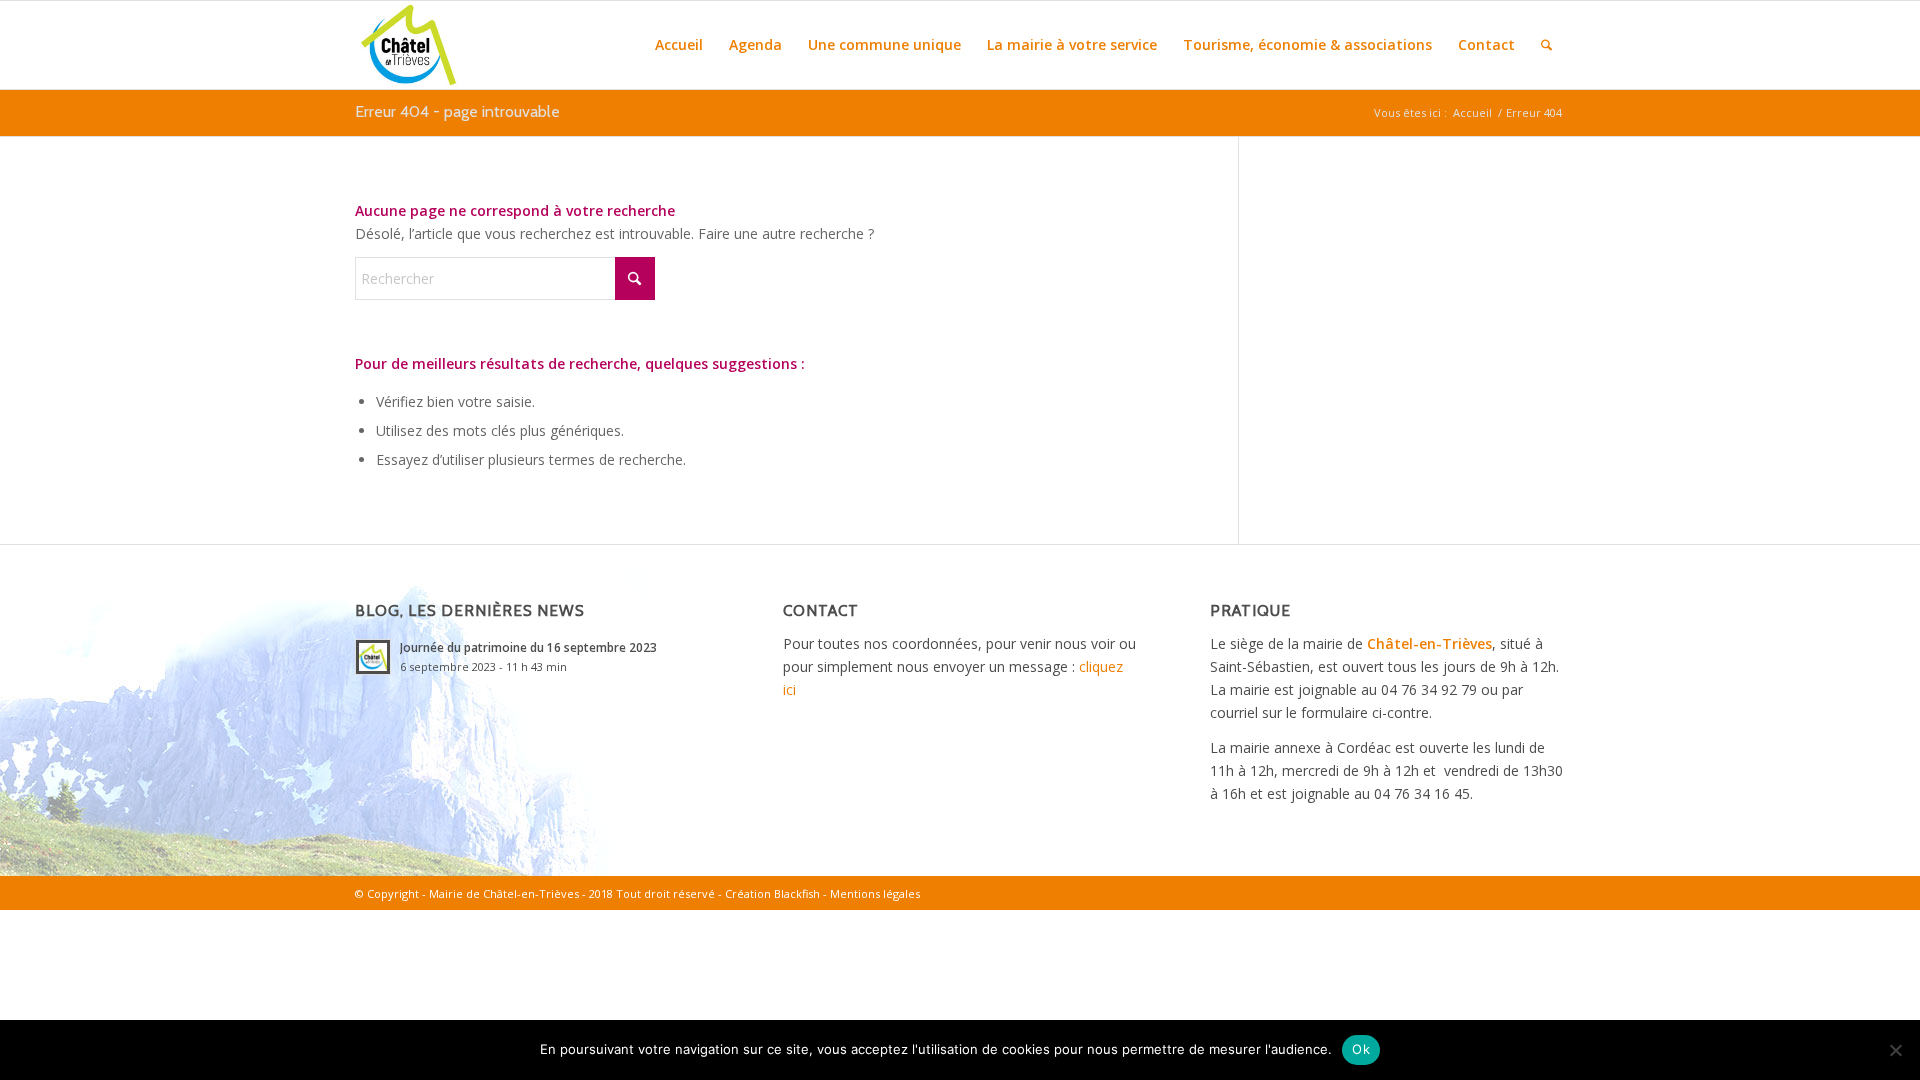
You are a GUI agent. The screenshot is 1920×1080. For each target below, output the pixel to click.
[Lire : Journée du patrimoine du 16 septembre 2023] (373, 657)
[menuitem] (679, 45)
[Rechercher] (1546, 45)
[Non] (1895, 1050)
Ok (1361, 1049)
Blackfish (797, 893)
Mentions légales (875, 893)
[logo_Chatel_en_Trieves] (408, 45)
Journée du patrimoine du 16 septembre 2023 (528, 647)
